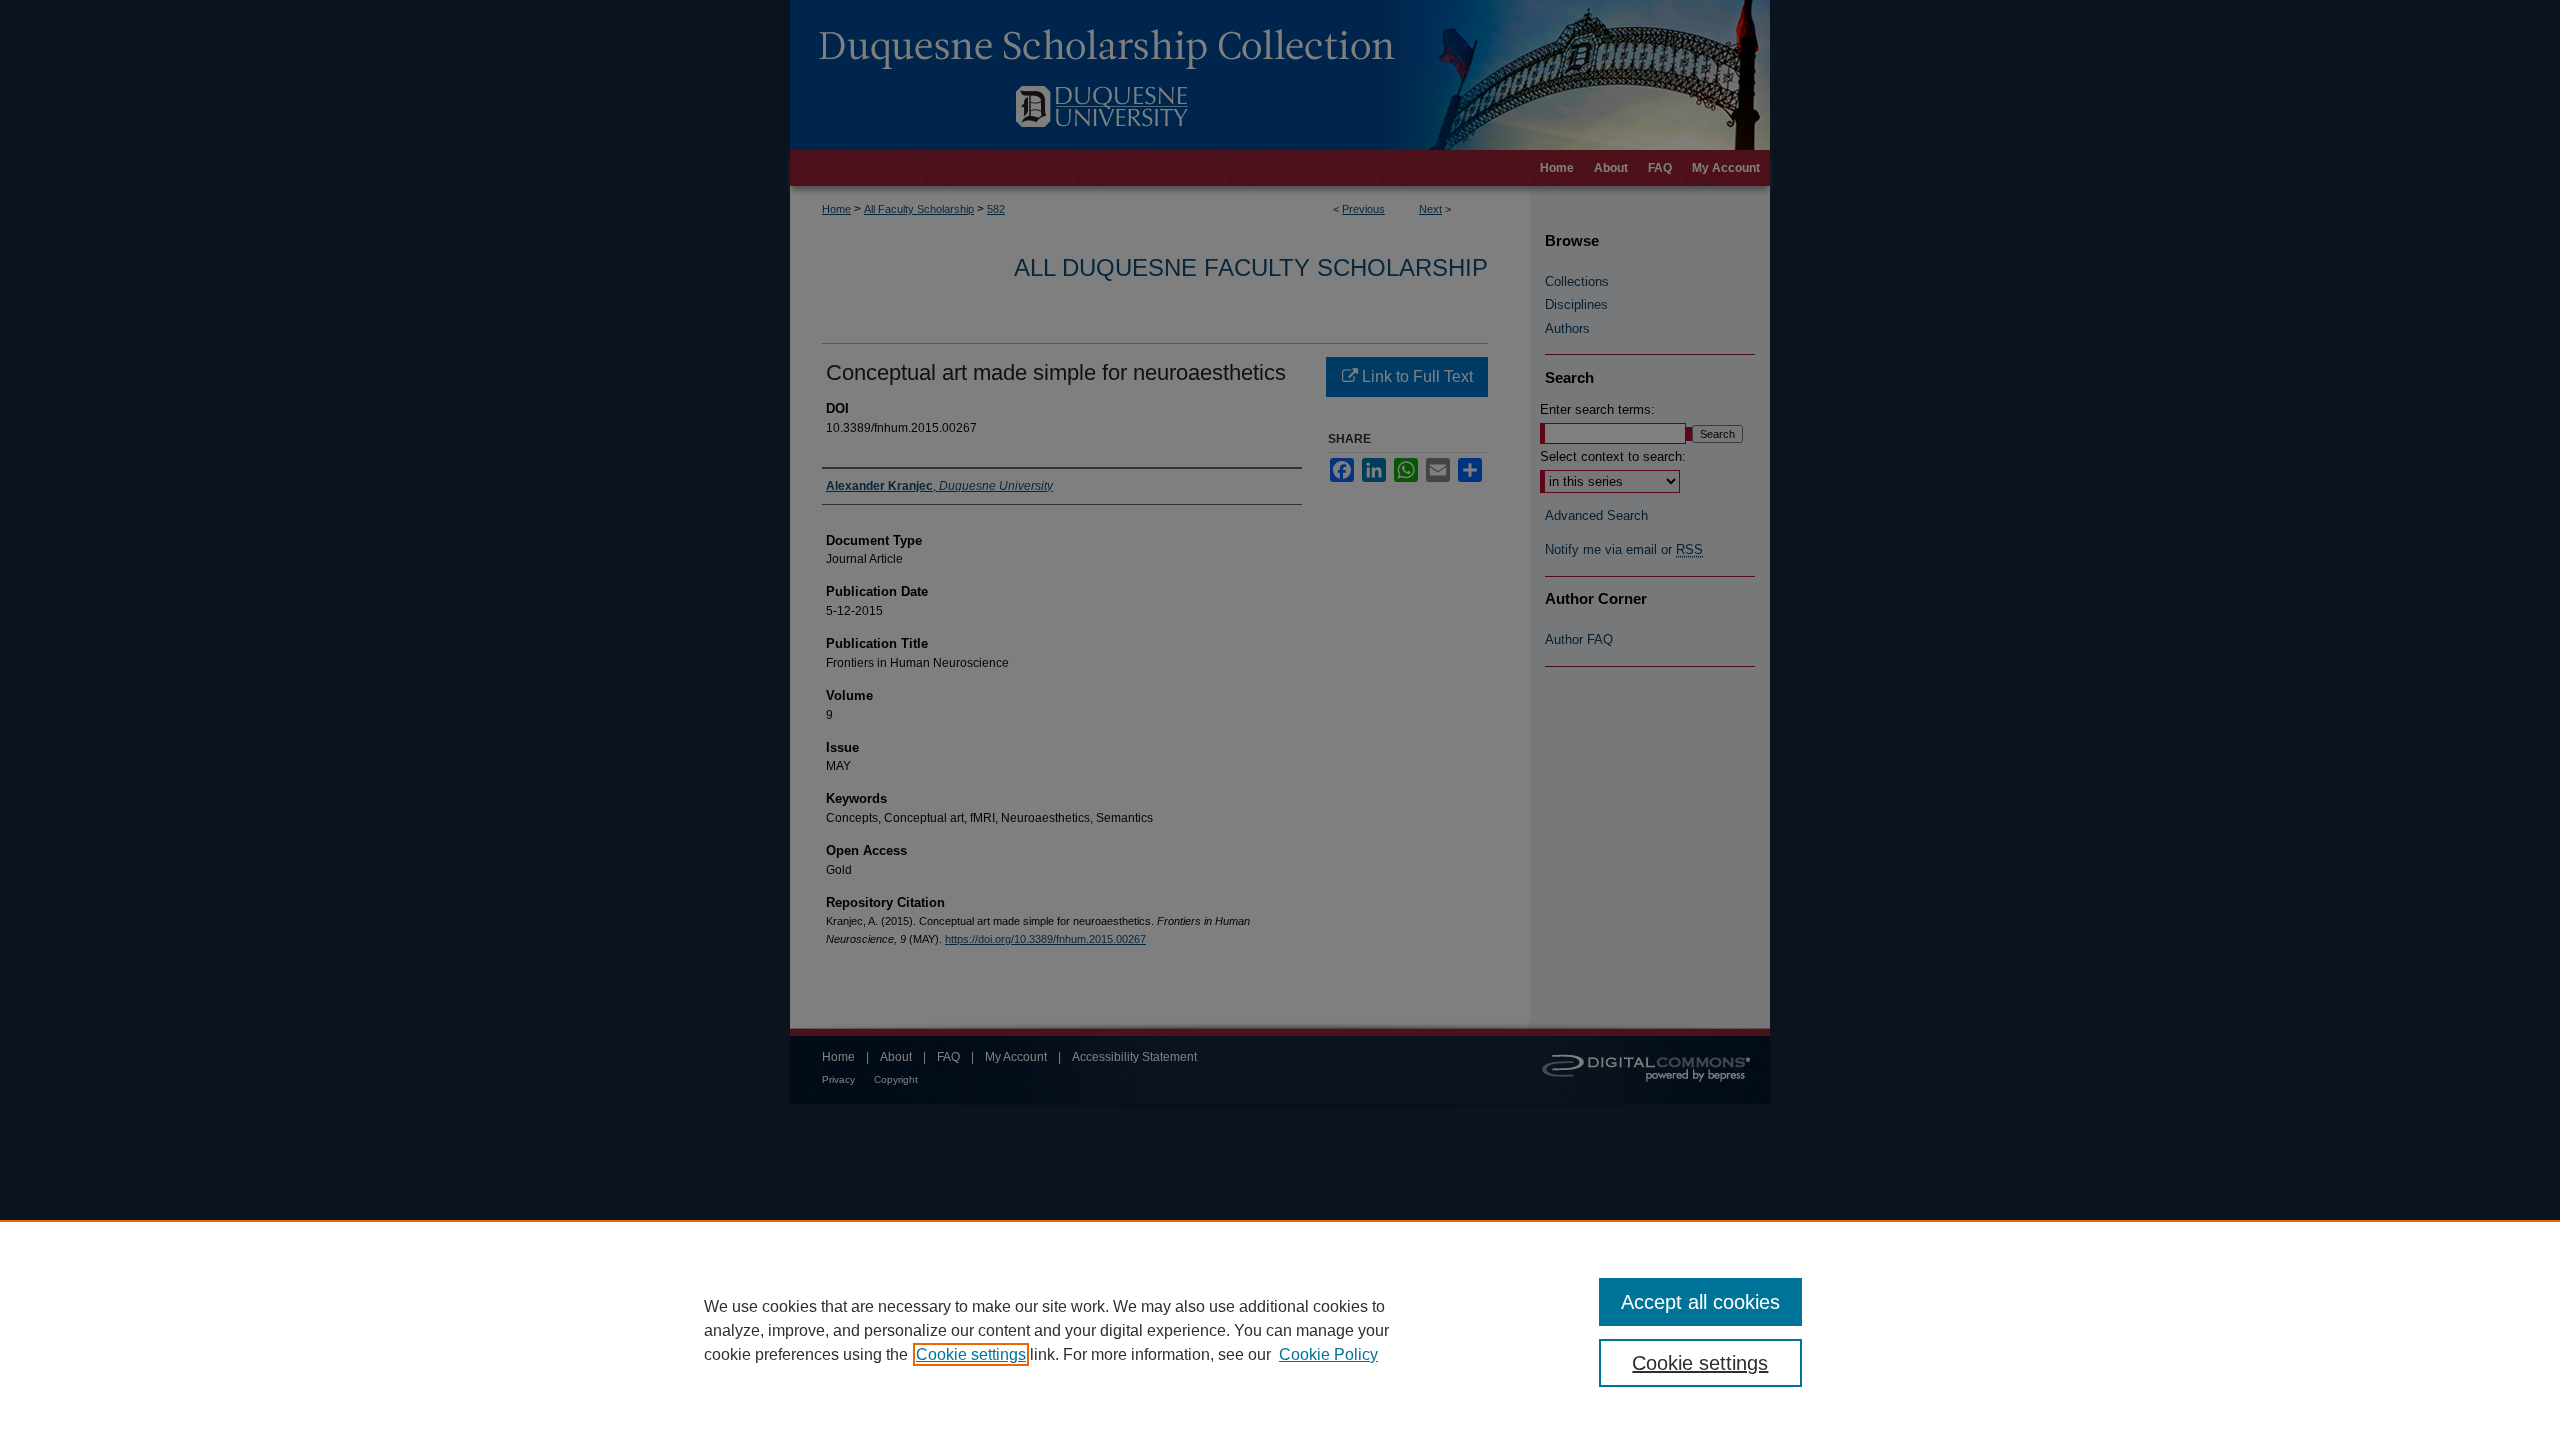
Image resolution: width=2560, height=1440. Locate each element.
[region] (1280, 1330)
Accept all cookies (1700, 1302)
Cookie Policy (1328, 1354)
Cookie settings (971, 1354)
